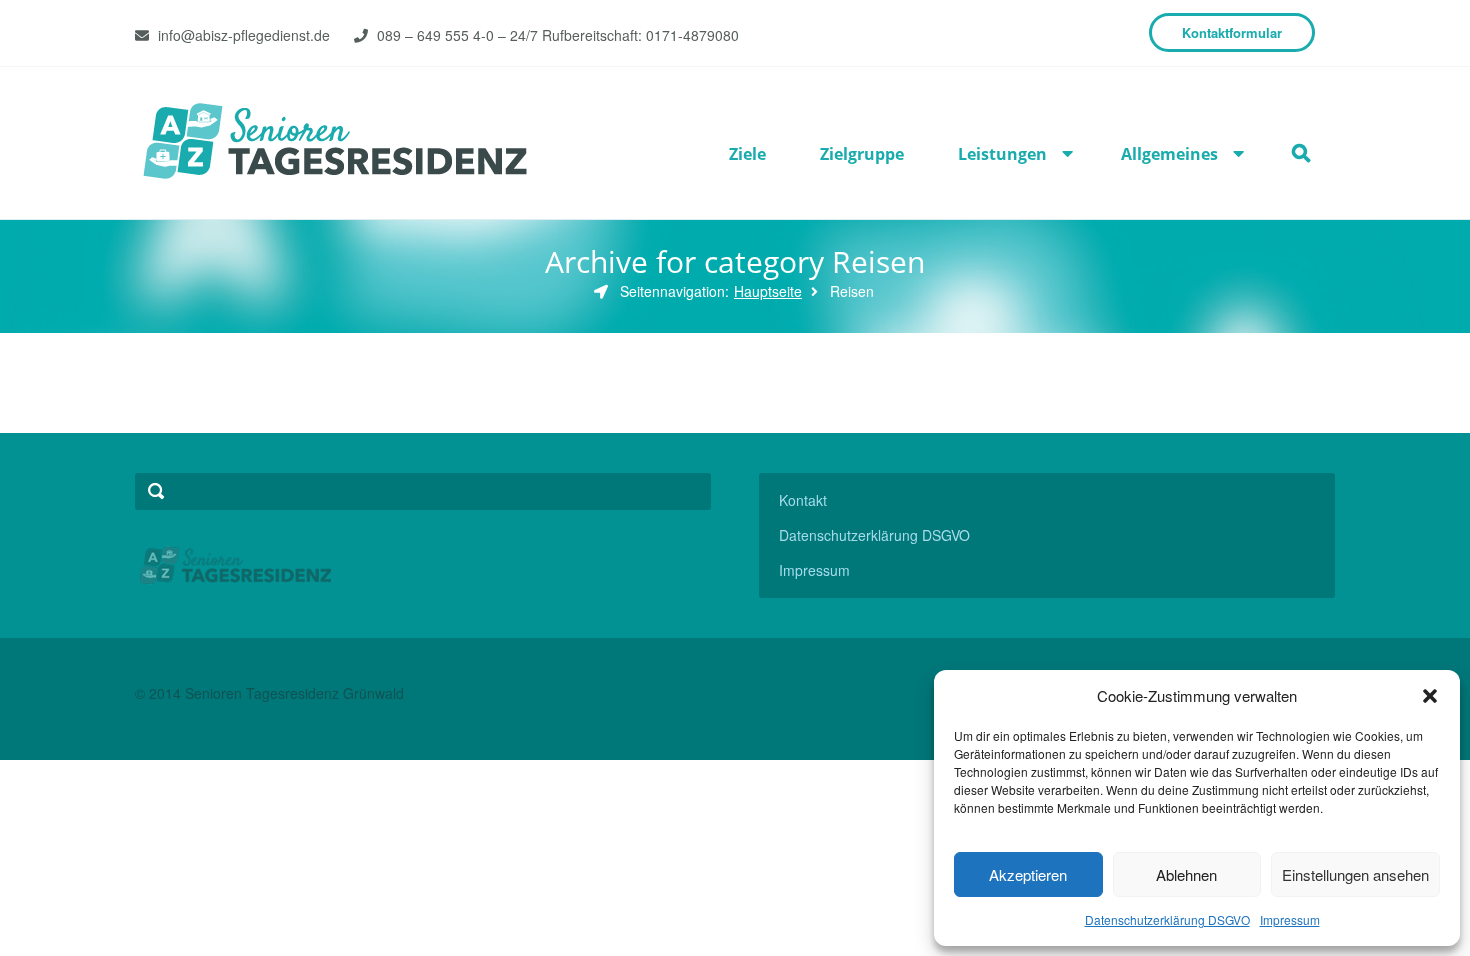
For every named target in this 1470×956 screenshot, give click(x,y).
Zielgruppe (862, 154)
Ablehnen (1186, 874)
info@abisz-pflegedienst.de (244, 35)
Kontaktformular (1232, 32)
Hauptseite (768, 291)
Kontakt (803, 500)
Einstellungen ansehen (1355, 874)
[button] (1430, 696)
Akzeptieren (1028, 874)
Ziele (747, 154)
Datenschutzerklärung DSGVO (1167, 919)
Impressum (1290, 919)
